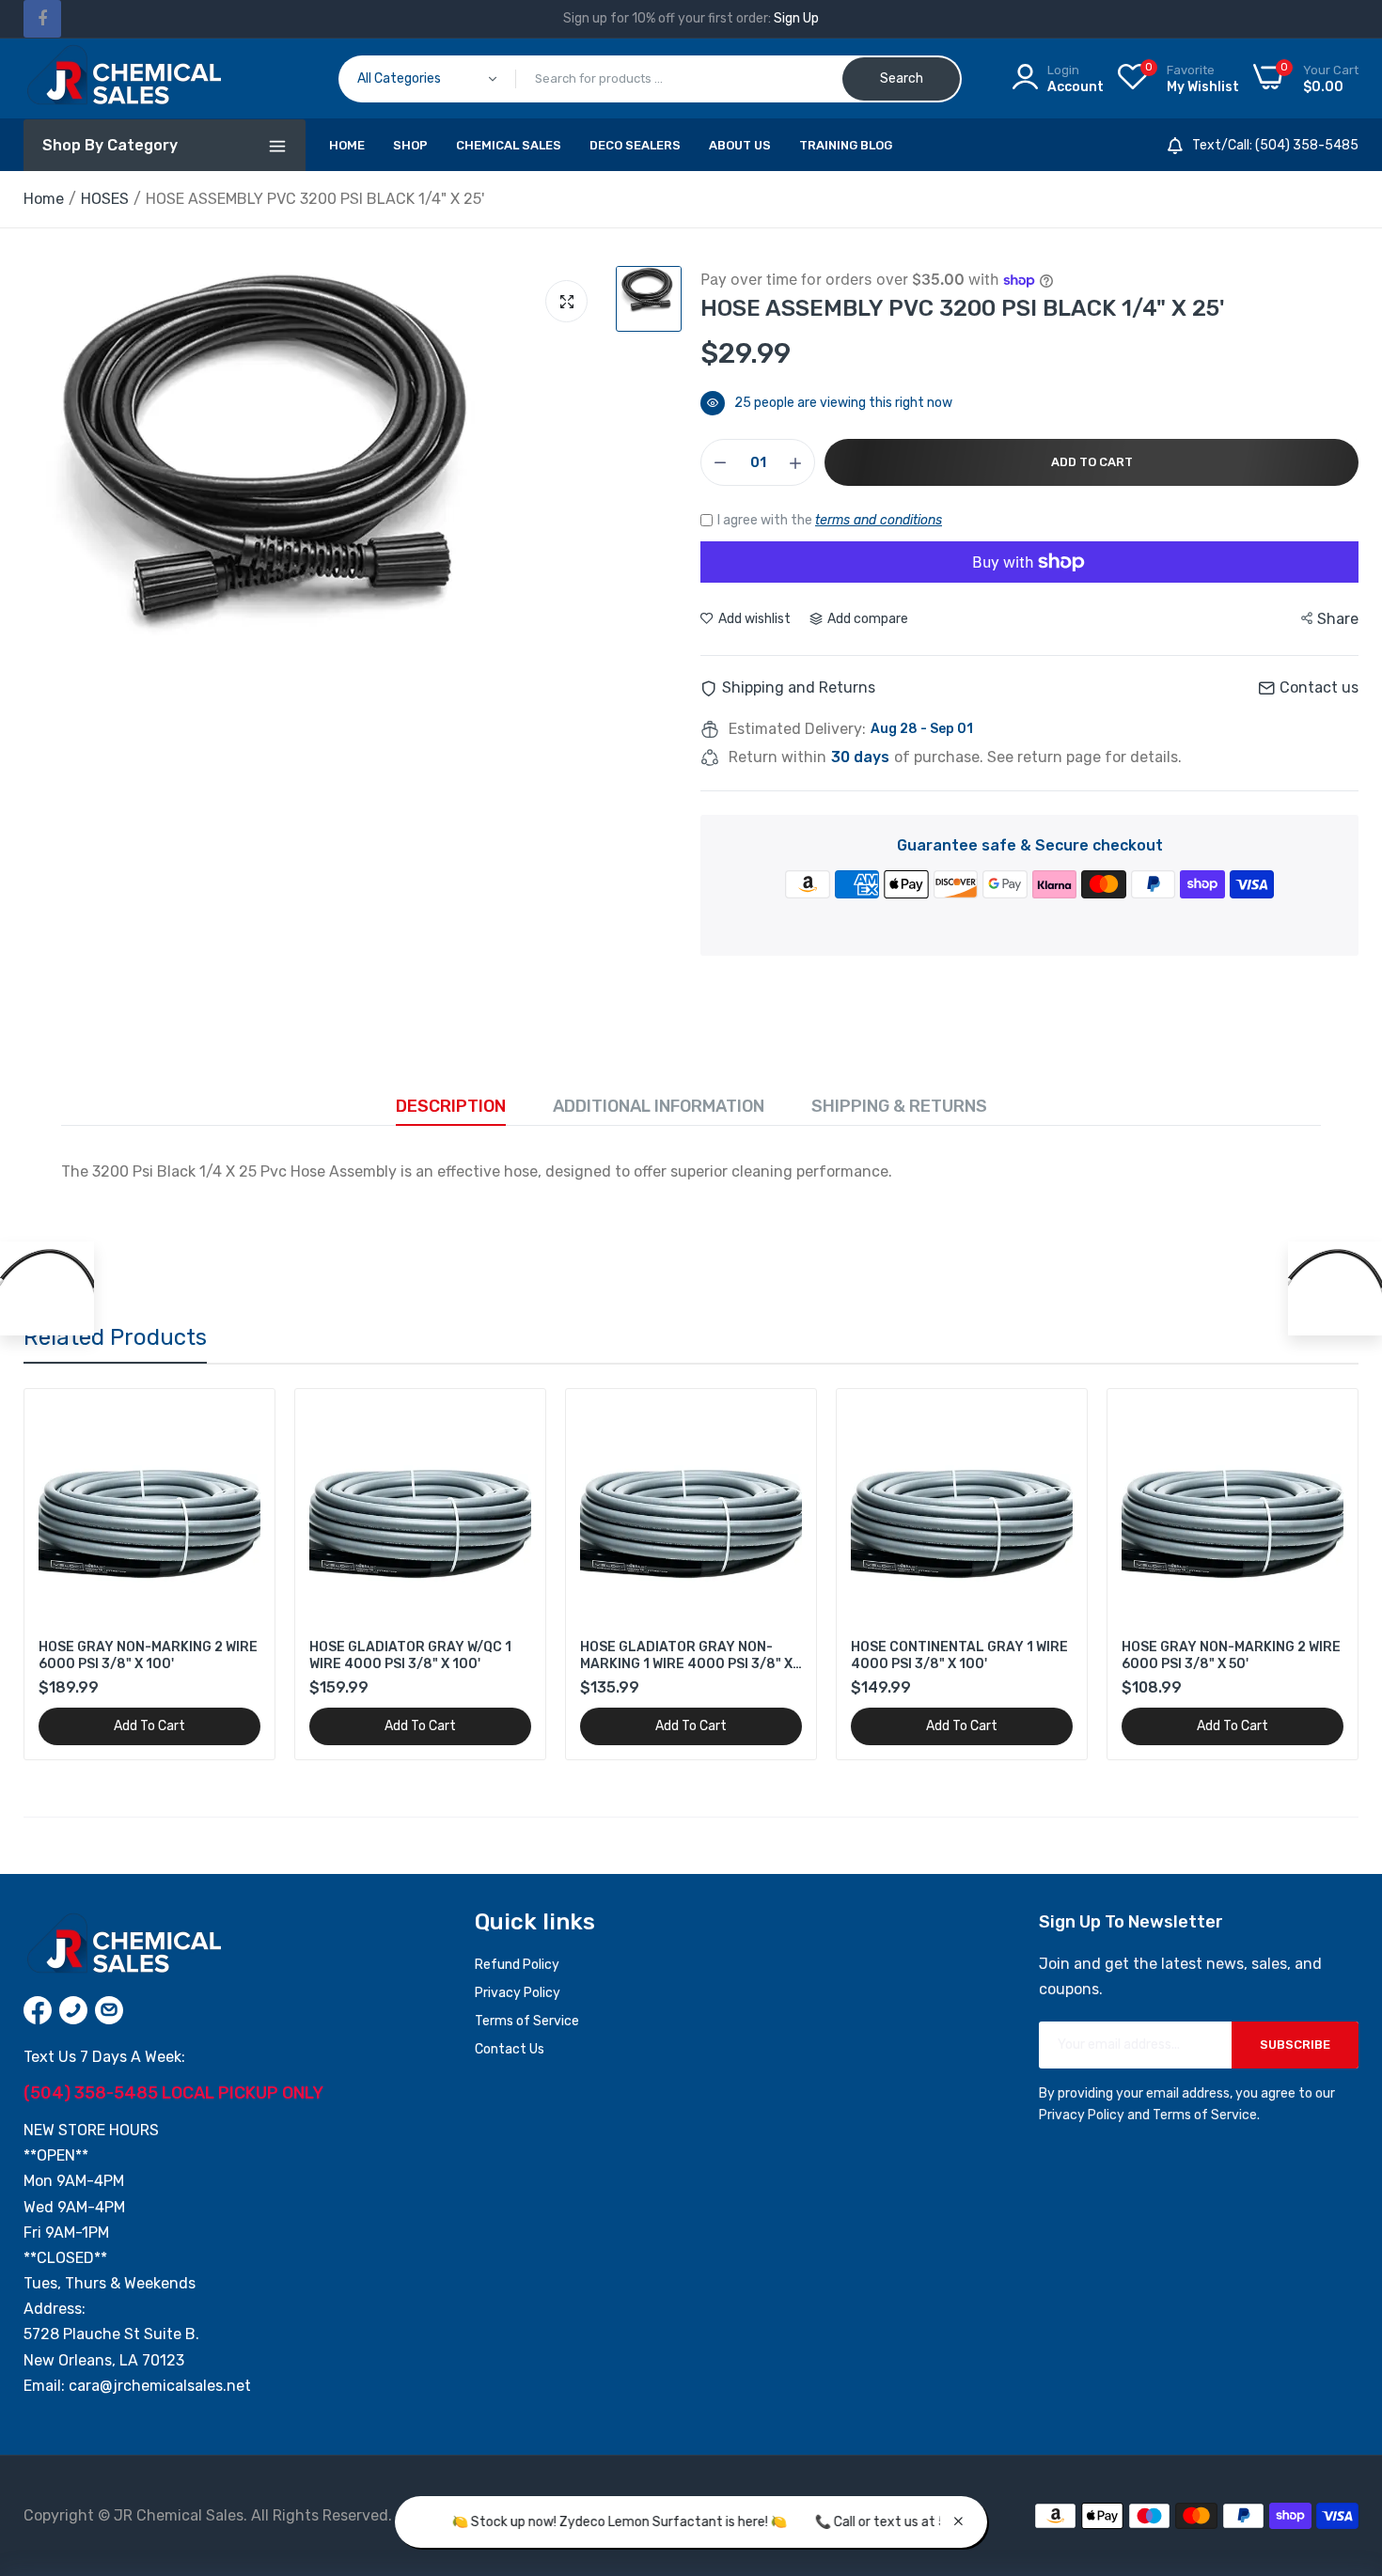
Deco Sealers (635, 145)
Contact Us (510, 2049)
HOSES (105, 199)
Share (1338, 619)
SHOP (410, 145)
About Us (740, 145)
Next (1311, 1574)
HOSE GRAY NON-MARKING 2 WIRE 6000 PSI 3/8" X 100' (148, 1655)
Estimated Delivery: (797, 729)
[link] (244, 1420)
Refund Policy (517, 1965)
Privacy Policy (518, 1993)
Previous (71, 1574)
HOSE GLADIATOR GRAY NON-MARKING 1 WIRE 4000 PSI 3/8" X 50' (686, 1656)
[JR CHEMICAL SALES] (122, 78)
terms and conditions (879, 520)
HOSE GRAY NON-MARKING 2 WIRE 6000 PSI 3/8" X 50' (1231, 1655)
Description (451, 1106)
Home (347, 145)
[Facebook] (42, 19)
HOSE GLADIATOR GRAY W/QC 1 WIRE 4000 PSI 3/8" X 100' (410, 1655)
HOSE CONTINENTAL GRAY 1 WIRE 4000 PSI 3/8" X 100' (959, 1655)
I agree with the (830, 520)
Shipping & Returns (899, 1106)
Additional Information (659, 1106)
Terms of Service (527, 2021)
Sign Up (796, 18)
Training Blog (846, 145)
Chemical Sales (509, 145)
